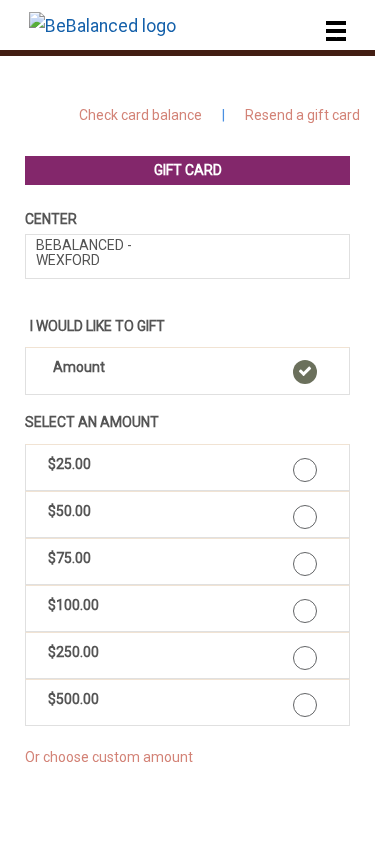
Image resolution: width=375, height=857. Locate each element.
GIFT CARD (188, 170)
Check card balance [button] (140, 115)
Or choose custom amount (109, 757)
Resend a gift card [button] (302, 115)
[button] (187, 371)
